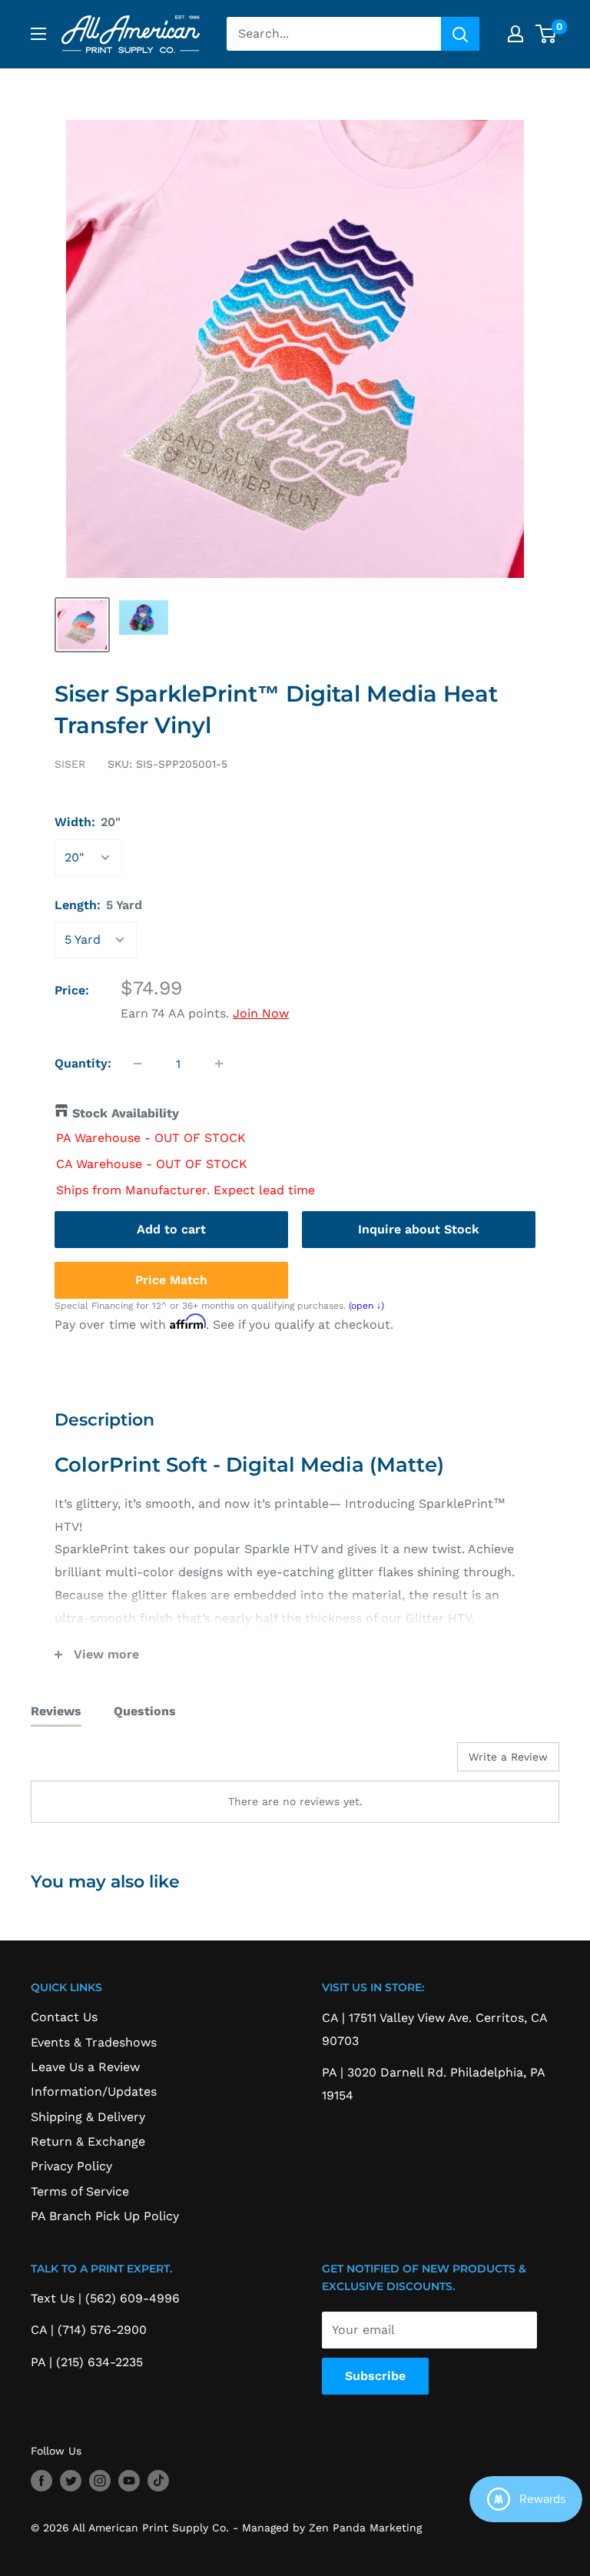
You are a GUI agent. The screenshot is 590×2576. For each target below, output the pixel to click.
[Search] (460, 34)
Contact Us (64, 2017)
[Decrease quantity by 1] (138, 1064)
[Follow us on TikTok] (158, 2481)
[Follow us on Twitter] (71, 2481)
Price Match (171, 1280)
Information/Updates (94, 2091)
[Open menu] (38, 34)
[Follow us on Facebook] (41, 2481)
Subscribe (375, 2376)
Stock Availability (126, 1113)
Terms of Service (80, 2191)
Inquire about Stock (419, 1229)
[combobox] (334, 34)
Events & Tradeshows (94, 2042)
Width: (88, 822)
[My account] (515, 34)
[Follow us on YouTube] (129, 2481)
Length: (98, 905)
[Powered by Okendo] (100, 1762)
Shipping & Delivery (88, 2117)
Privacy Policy (71, 2166)
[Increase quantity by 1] (219, 1064)
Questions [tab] (145, 1711)
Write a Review (508, 1757)
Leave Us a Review (85, 2067)
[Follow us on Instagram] (100, 2481)
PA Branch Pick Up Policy (105, 2216)
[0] (547, 34)
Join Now (261, 1013)
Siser (70, 764)
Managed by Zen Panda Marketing (332, 2528)
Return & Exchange (88, 2141)
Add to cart (171, 1229)
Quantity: (83, 1063)
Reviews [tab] (56, 1711)
